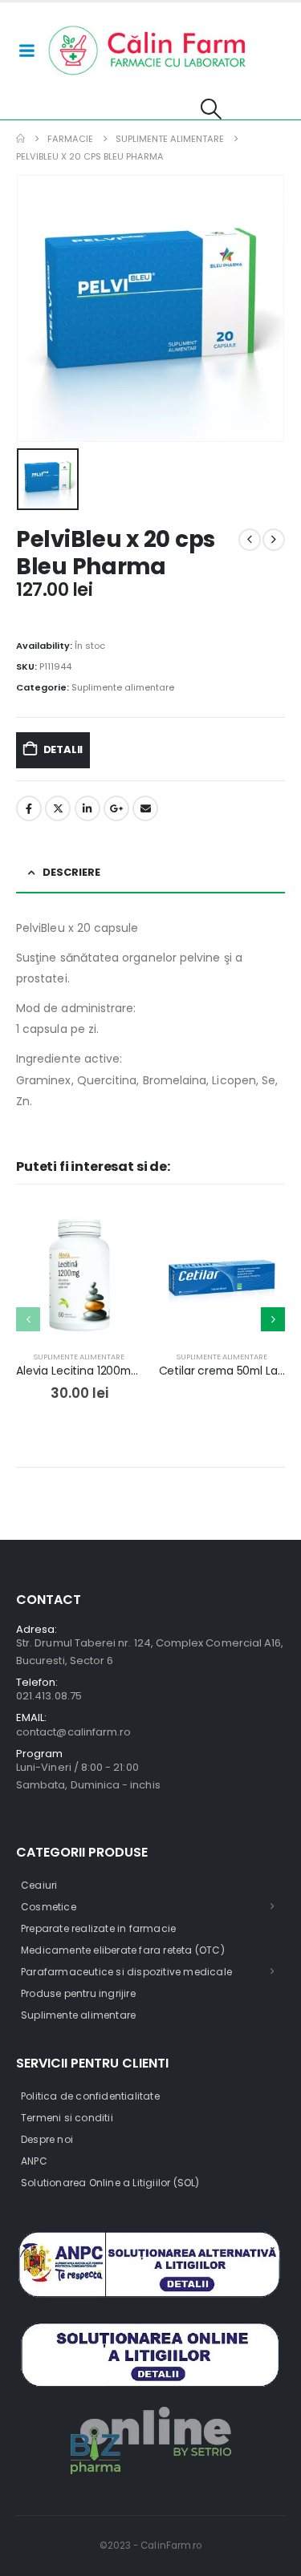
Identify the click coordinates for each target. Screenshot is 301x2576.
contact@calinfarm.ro (73, 1732)
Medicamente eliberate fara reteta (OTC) (123, 1950)
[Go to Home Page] (20, 139)
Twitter (58, 808)
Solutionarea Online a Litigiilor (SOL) (110, 2183)
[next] (274, 540)
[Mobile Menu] (26, 51)
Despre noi (47, 2139)
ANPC (34, 2161)
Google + (116, 808)
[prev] (250, 540)
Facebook (29, 808)
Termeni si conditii (67, 2118)
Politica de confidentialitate (90, 2096)
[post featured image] (79, 1275)
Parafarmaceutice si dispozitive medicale (126, 1972)
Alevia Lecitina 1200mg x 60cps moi (111, 1371)
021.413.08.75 (49, 1696)
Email (145, 808)
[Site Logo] (148, 51)
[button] (212, 109)
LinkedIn (87, 808)
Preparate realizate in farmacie (98, 1928)
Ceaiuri (39, 1885)
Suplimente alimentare (123, 687)
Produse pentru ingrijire (78, 1993)
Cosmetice (49, 1907)
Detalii (63, 749)
